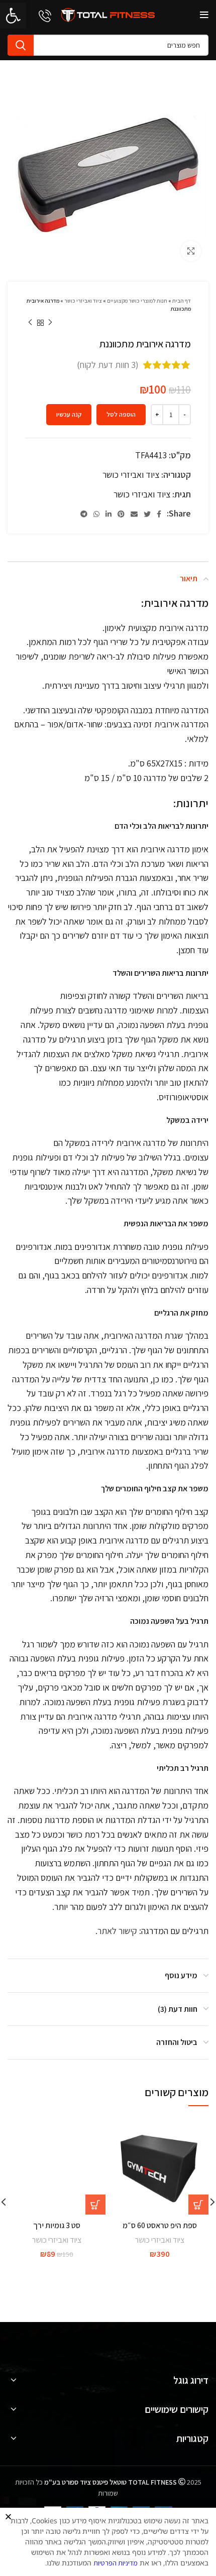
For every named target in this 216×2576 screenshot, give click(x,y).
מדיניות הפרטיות (116, 2563)
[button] (8, 2517)
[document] (108, 1288)
